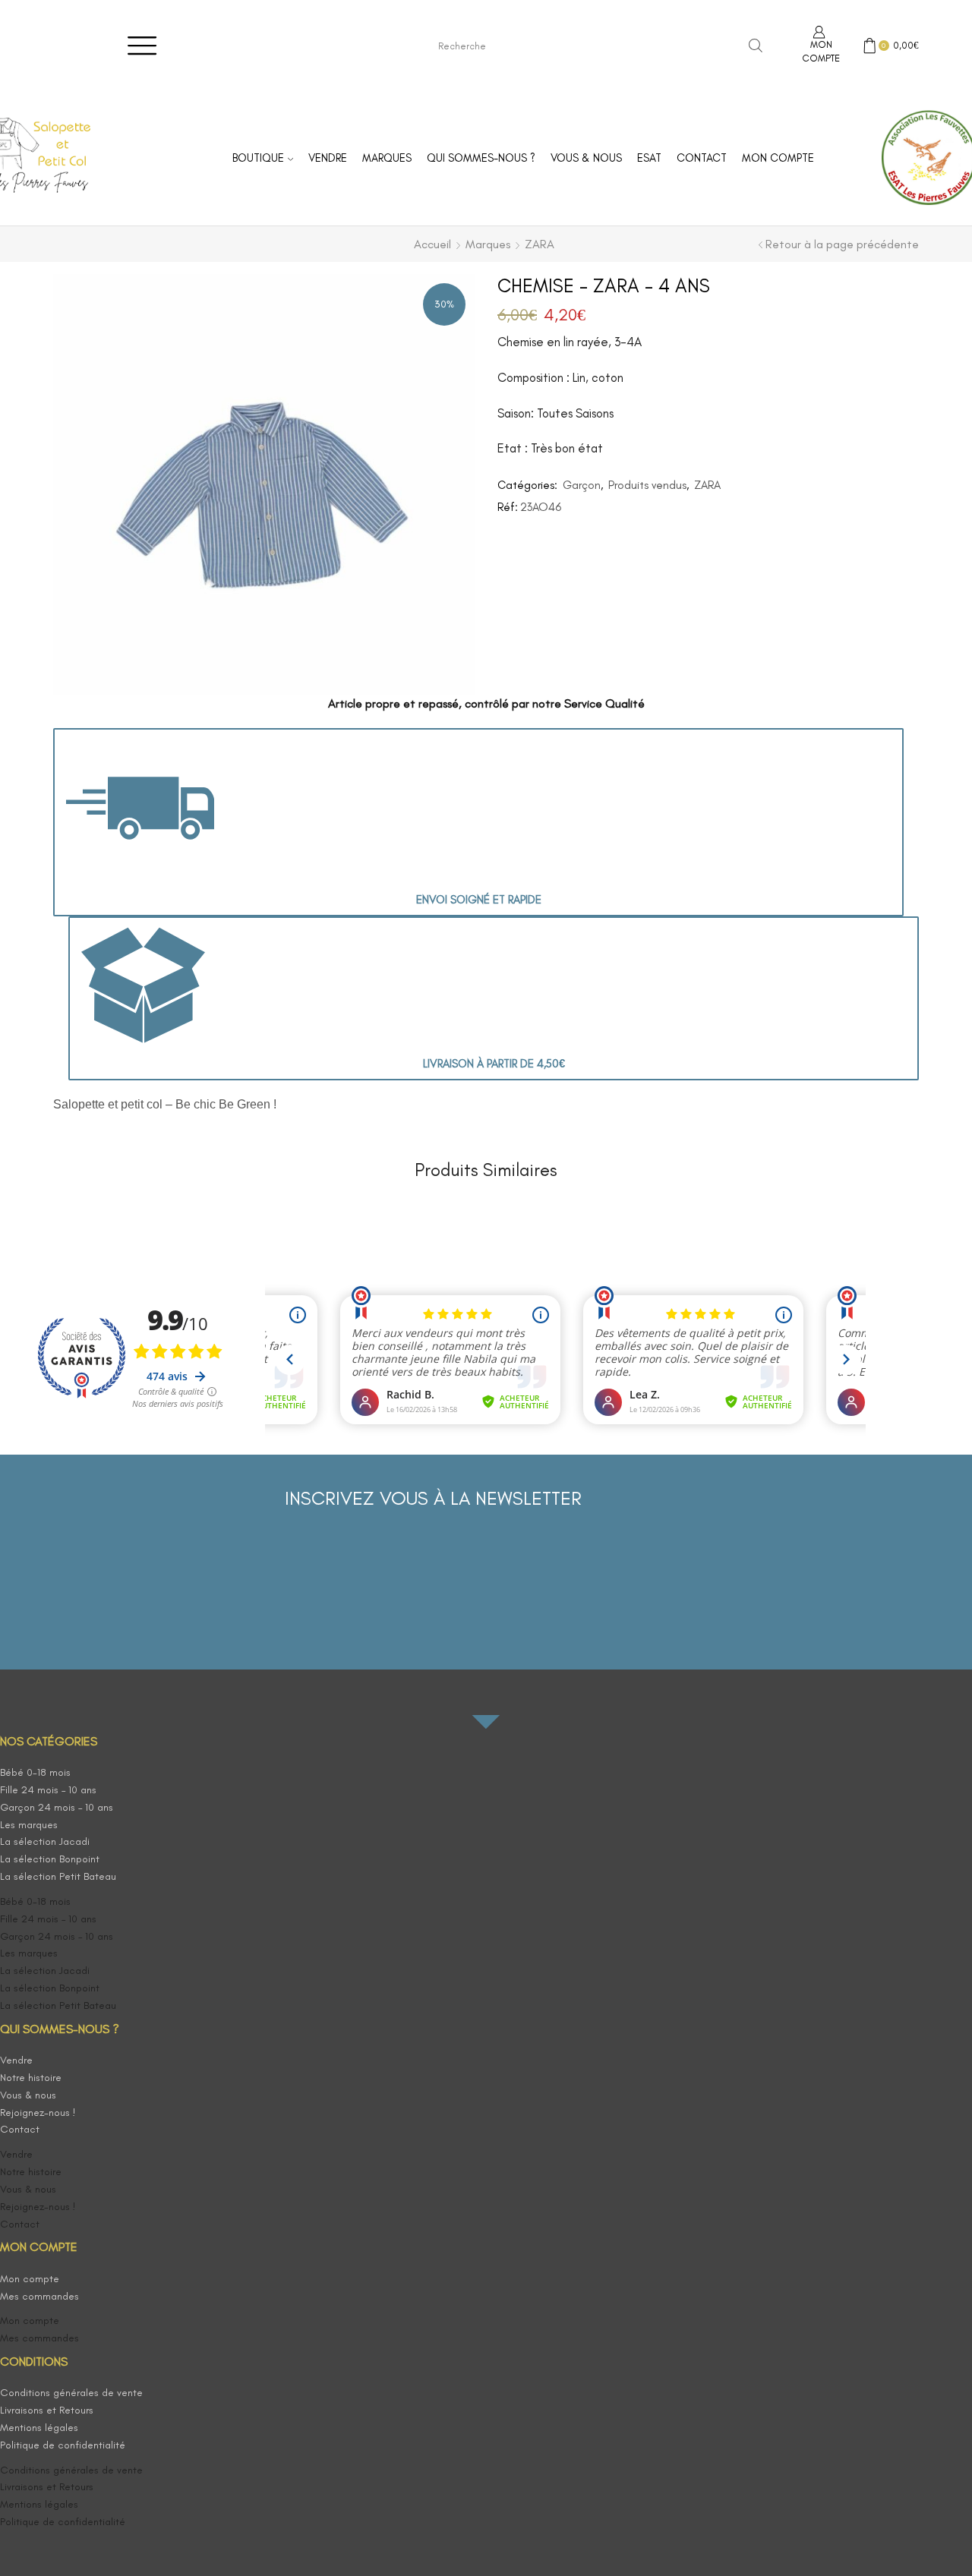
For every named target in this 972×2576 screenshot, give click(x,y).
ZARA (540, 244)
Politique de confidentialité (63, 2445)
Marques (387, 158)
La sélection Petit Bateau (58, 1876)
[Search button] (756, 46)
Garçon (582, 485)
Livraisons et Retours (47, 2410)
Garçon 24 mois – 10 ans (57, 1807)
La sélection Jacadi (45, 1841)
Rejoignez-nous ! (38, 2113)
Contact (702, 158)
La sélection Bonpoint (50, 1859)
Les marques (29, 1825)
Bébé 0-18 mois (35, 1772)
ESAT (649, 158)
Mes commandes (39, 2296)
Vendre (328, 158)
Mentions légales (39, 2428)
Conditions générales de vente (71, 2393)
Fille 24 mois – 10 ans (48, 1790)
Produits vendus (647, 485)
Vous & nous (586, 158)
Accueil (432, 244)
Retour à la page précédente (842, 244)
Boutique (258, 158)
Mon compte (778, 158)
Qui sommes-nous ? (481, 158)
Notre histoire (31, 2078)
